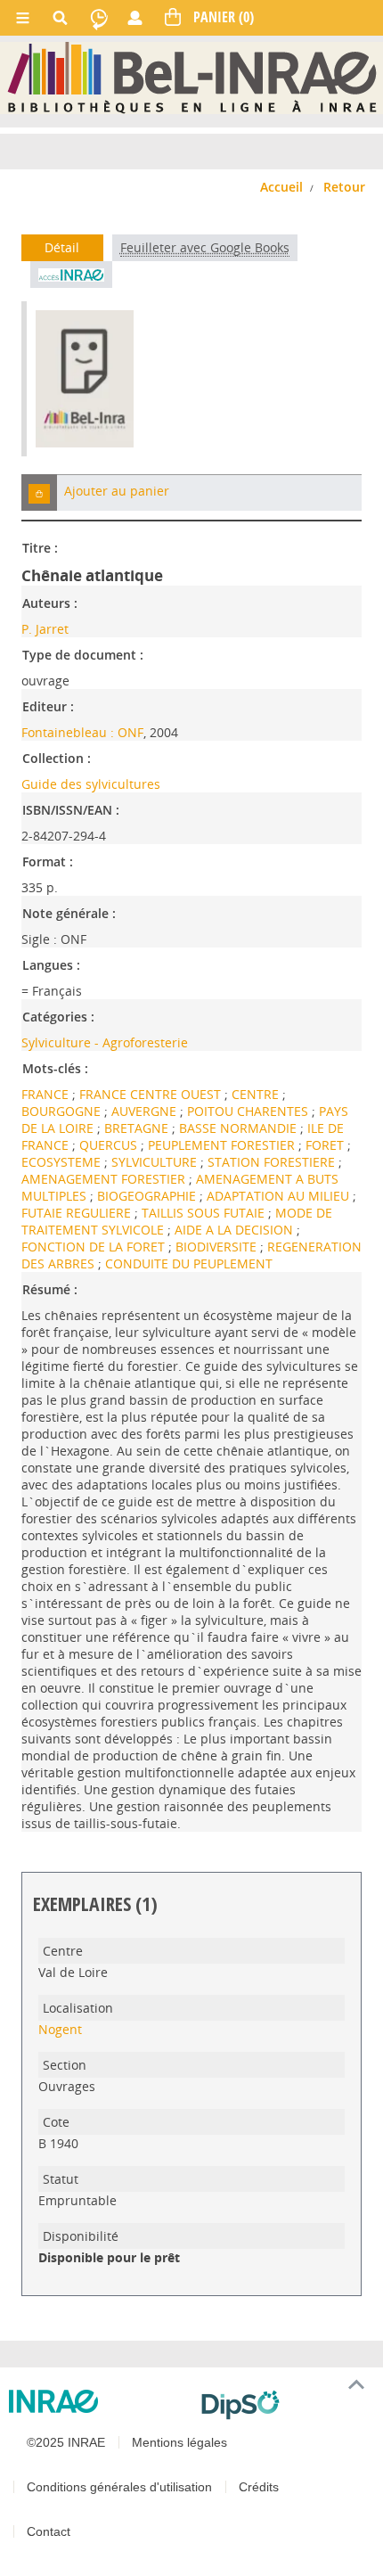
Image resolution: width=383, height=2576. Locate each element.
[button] (39, 492)
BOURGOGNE (63, 1111)
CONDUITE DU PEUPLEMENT (189, 1263)
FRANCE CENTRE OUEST (152, 1094)
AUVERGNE (146, 1111)
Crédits (259, 2487)
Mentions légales (179, 2442)
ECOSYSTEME (63, 1162)
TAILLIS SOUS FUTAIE (205, 1213)
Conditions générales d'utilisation (119, 2487)
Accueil (281, 187)
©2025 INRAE (66, 2442)
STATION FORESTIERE (273, 1162)
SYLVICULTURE (156, 1162)
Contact (49, 2531)
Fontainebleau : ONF (82, 732)
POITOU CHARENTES (249, 1111)
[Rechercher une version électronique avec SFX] (71, 275)
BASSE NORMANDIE (240, 1128)
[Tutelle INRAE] (98, 2401)
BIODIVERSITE (218, 1247)
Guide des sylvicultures (91, 784)
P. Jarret (45, 629)
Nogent (60, 2029)
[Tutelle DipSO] (285, 2405)
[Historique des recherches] (99, 18)
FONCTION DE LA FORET (95, 1247)
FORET (326, 1145)
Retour (344, 187)
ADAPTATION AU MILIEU (280, 1196)
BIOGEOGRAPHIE (148, 1196)
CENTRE (257, 1094)
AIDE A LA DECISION (236, 1230)
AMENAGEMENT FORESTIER (105, 1179)
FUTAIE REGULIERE (78, 1213)
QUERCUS (110, 1145)
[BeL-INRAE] (192, 77)
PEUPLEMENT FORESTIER (223, 1145)
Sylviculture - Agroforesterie (105, 1042)
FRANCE (47, 1094)
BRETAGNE (138, 1128)
